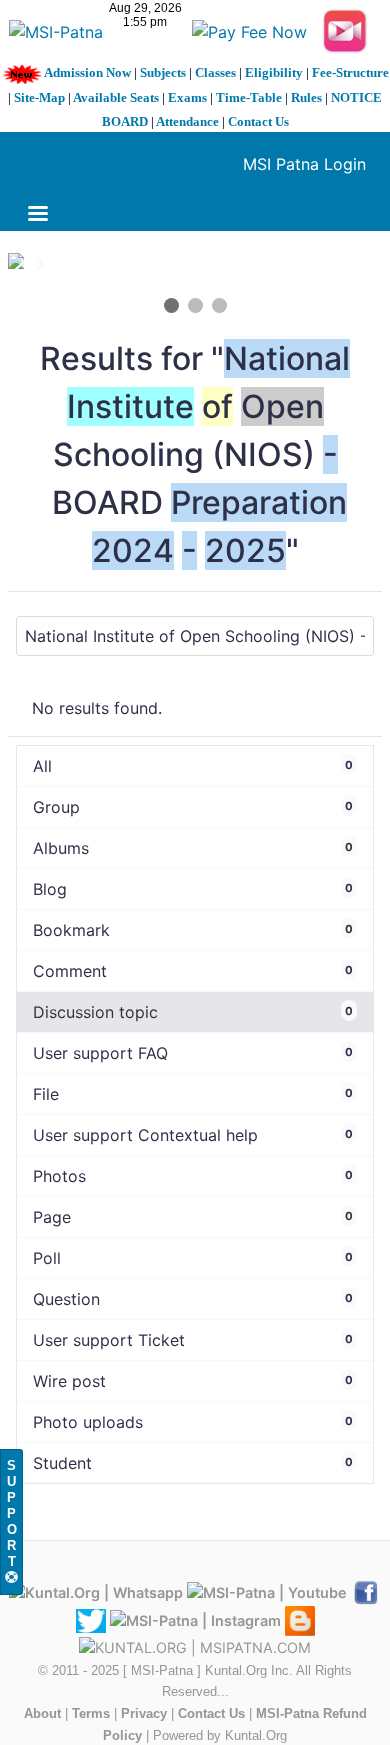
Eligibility (274, 72)
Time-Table (249, 97)
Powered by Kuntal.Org (220, 1735)
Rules (306, 97)
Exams (187, 97)
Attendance (187, 121)
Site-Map (39, 97)
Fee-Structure (350, 72)
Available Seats (116, 97)
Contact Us (258, 121)
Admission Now (87, 72)
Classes (215, 72)
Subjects (163, 72)
